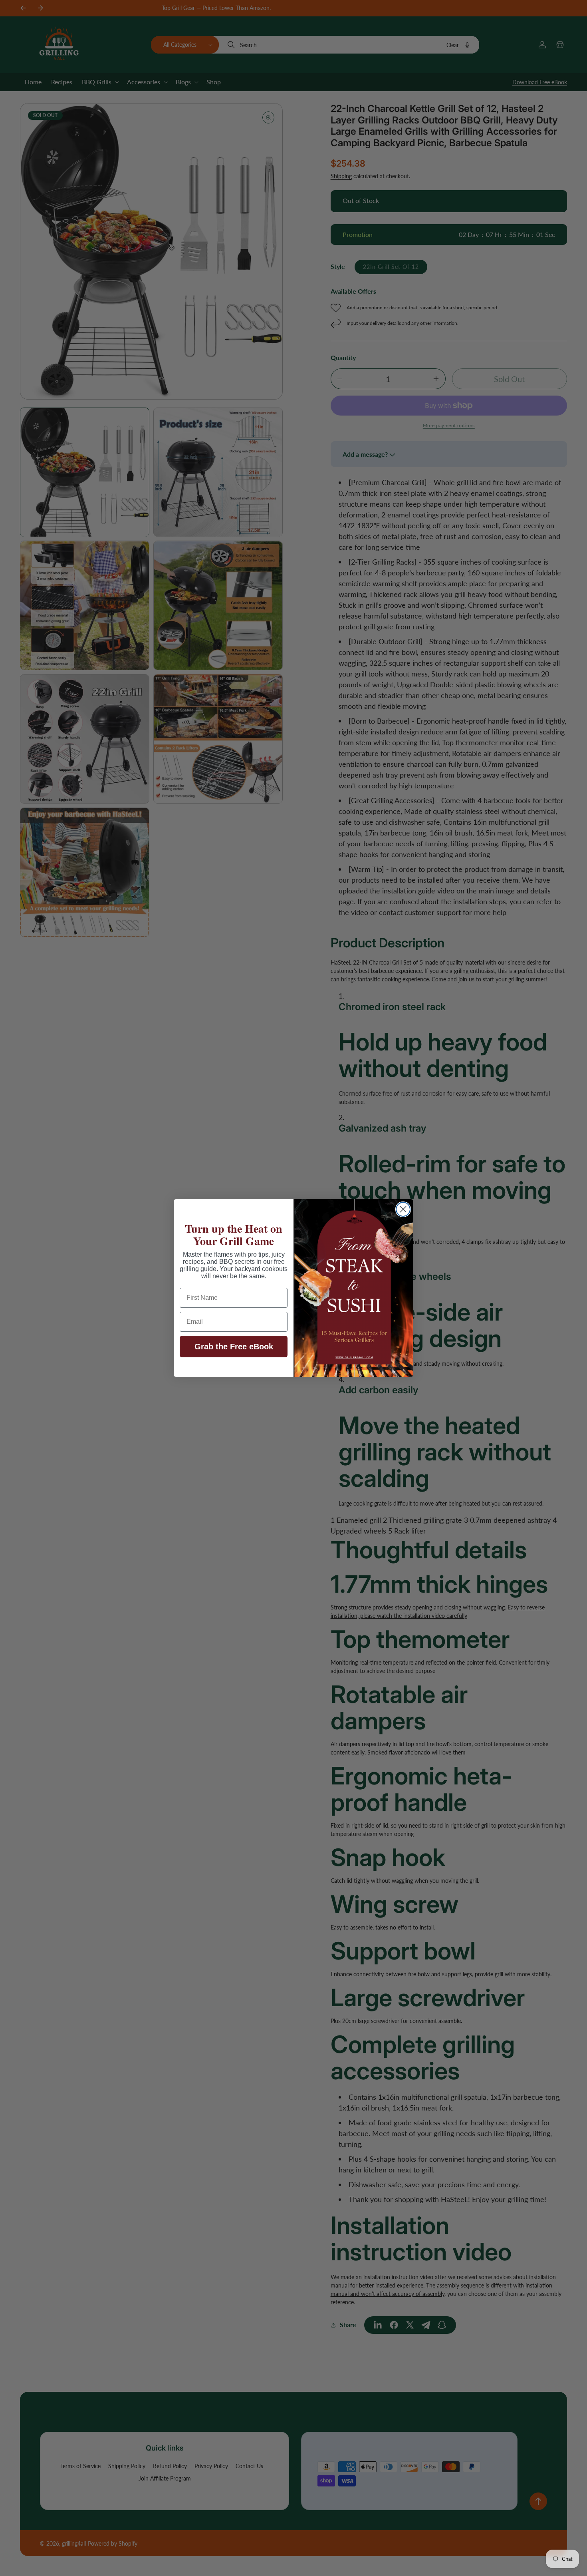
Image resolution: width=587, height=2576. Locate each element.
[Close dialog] (403, 1209)
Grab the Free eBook (234, 1347)
